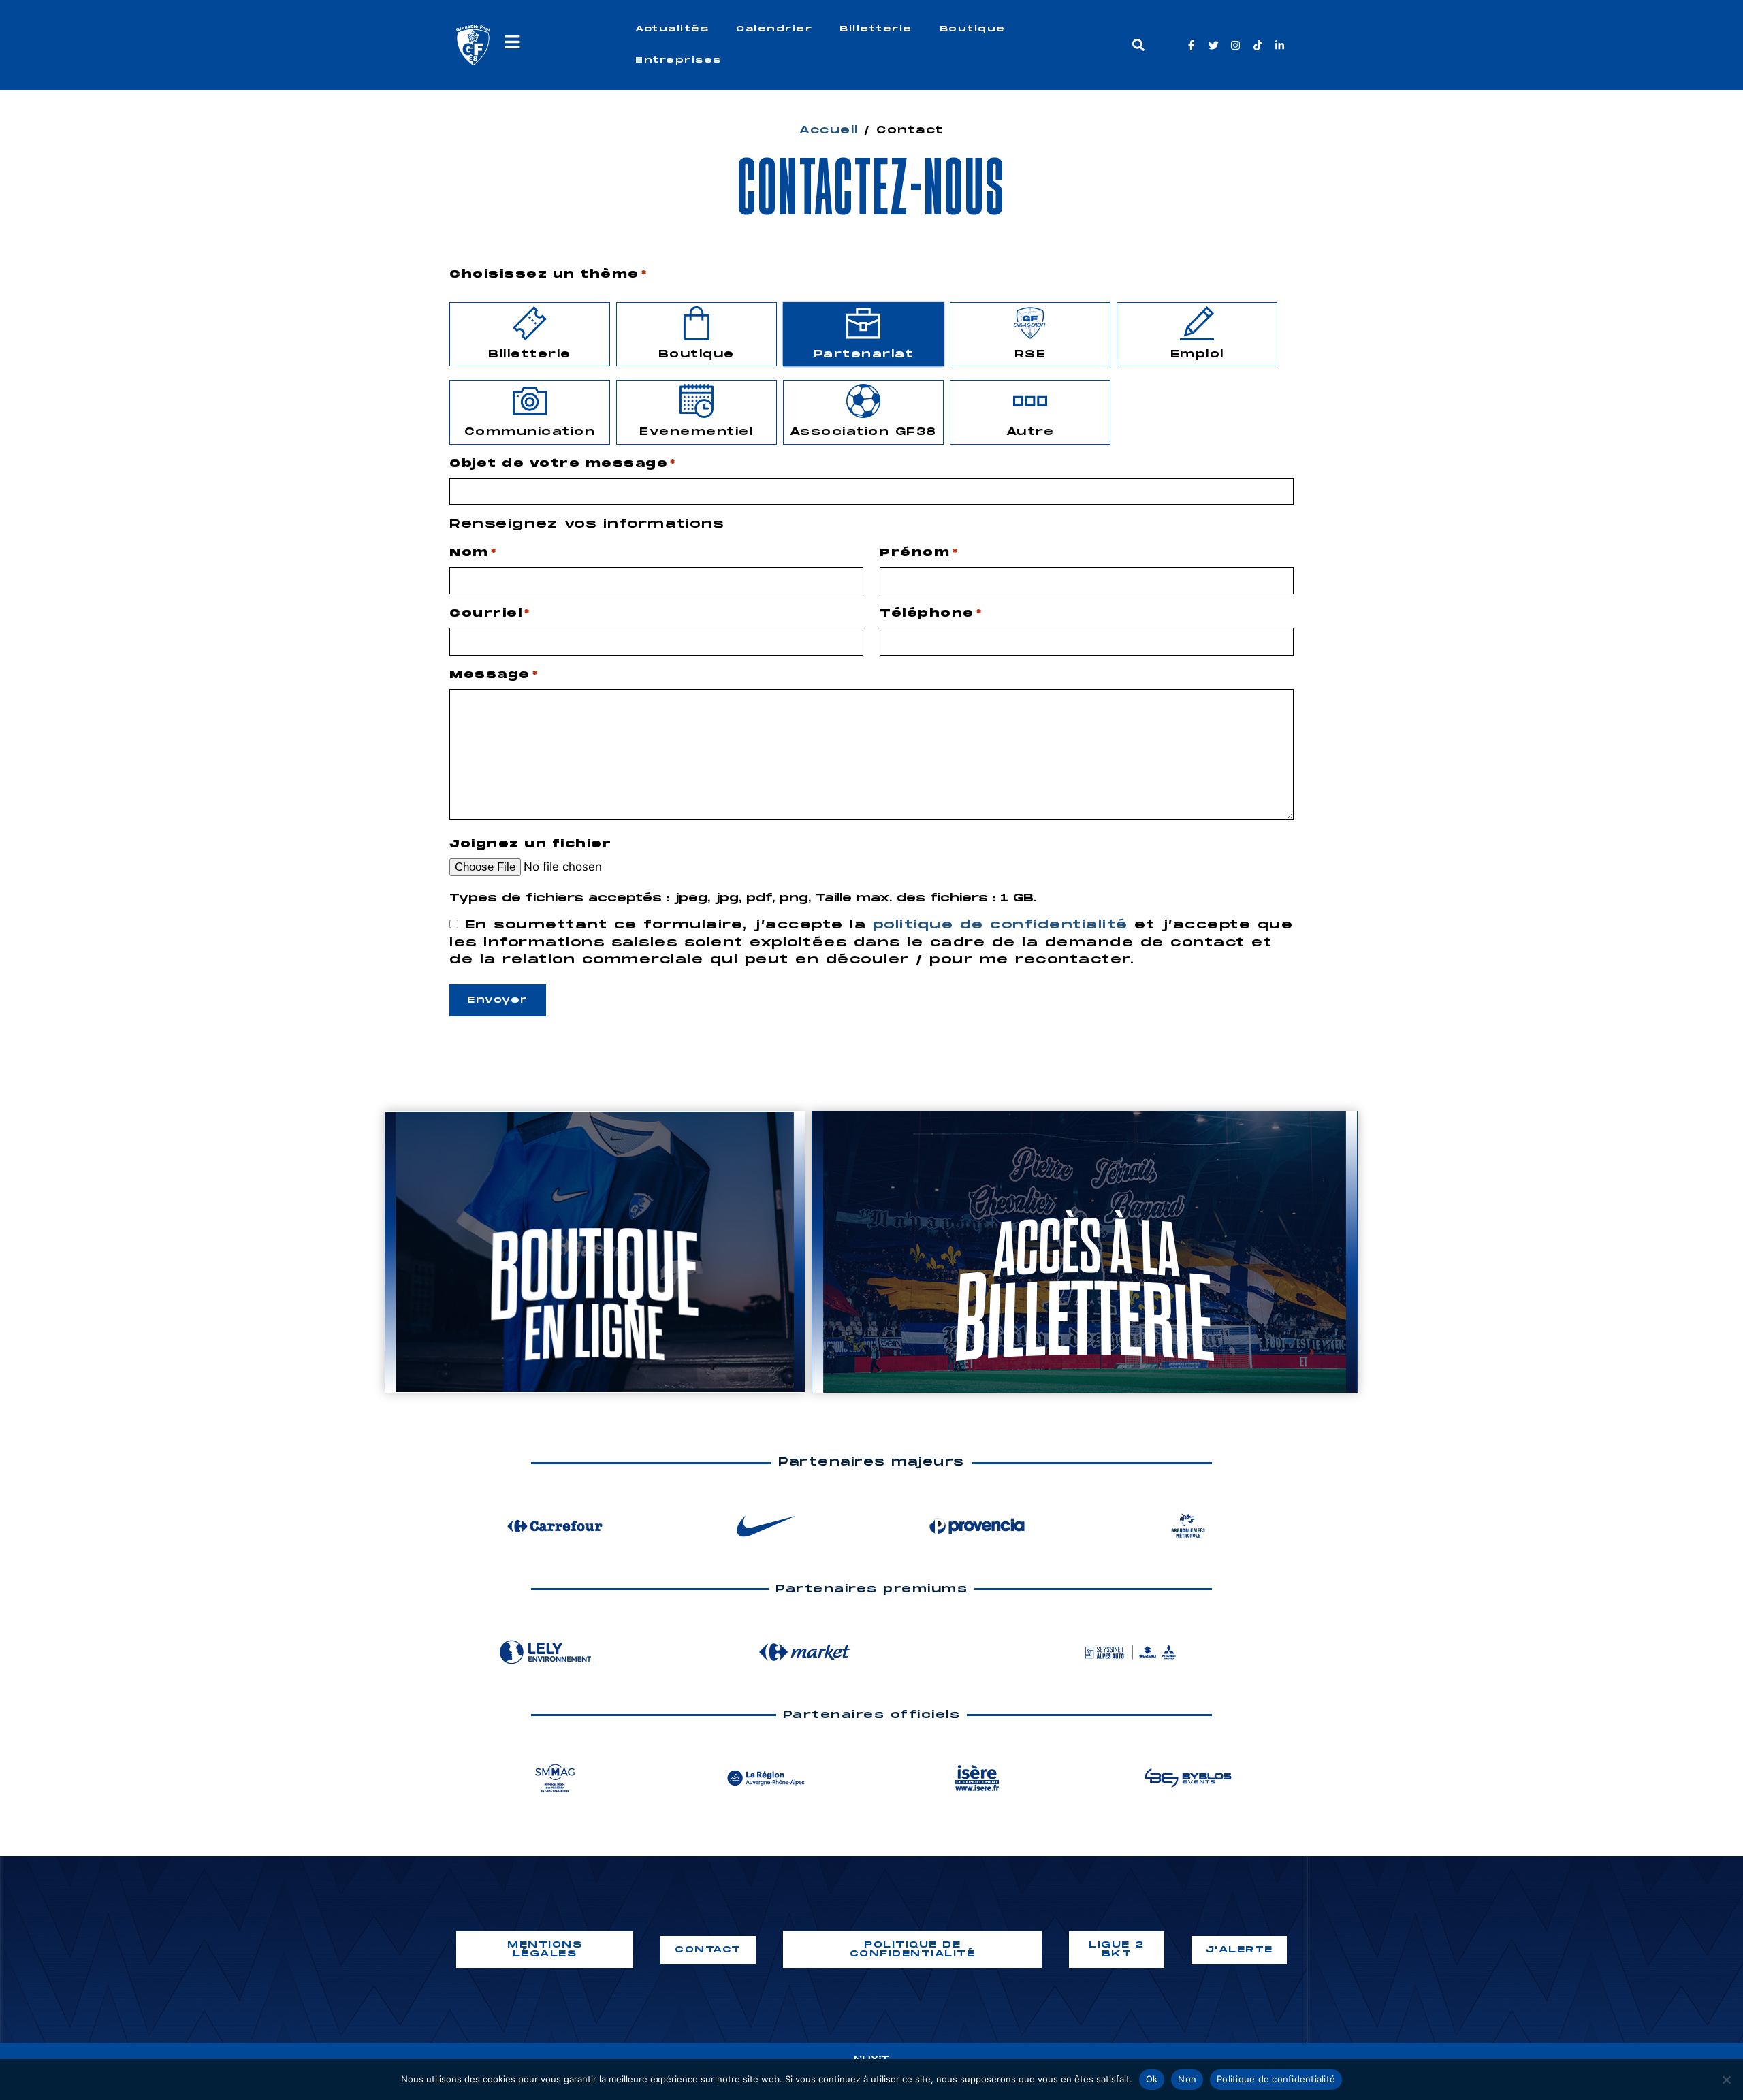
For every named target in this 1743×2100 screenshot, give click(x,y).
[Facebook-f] (1191, 45)
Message (494, 675)
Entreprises (678, 60)
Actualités (672, 29)
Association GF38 (863, 432)
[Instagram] (1235, 45)
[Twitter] (1214, 45)
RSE (1030, 354)
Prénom (919, 553)
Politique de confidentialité (1276, 2079)
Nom (473, 553)
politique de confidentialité (1001, 925)
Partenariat (864, 354)
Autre (1030, 432)
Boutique (973, 29)
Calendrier (774, 29)
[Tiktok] (1258, 45)
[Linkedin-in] (1280, 45)
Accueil (829, 130)
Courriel (490, 614)
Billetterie (876, 29)
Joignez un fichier (530, 844)
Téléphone (931, 614)
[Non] (1726, 2080)
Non (1187, 2079)
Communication (530, 432)
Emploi (1197, 354)
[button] (1138, 45)
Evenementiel (696, 432)
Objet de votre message (563, 464)
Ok (1152, 2079)
